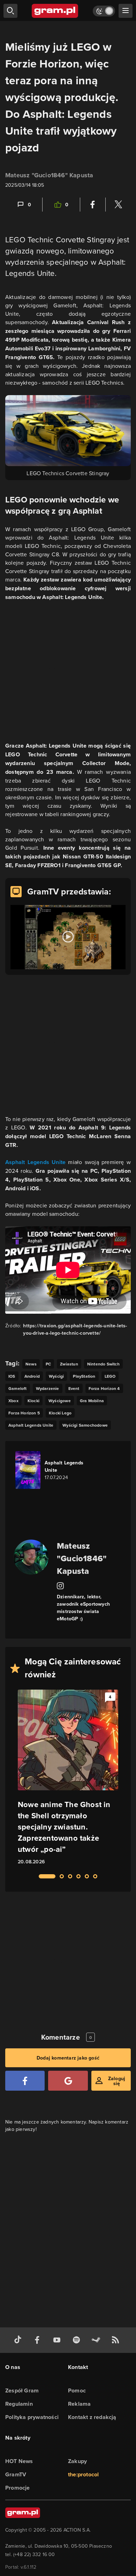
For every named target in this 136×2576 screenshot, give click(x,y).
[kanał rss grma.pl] (117, 2340)
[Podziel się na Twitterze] (118, 205)
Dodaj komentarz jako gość (68, 2058)
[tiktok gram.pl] (19, 2340)
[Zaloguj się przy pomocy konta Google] (68, 2081)
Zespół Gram (22, 2391)
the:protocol (83, 2474)
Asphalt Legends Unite (35, 1162)
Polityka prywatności (32, 2417)
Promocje (18, 2488)
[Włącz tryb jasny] (104, 11)
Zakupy (77, 2461)
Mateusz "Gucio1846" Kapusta (49, 175)
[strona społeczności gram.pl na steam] (97, 2340)
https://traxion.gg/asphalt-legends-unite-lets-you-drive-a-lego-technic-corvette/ (75, 1329)
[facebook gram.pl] (39, 2340)
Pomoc (77, 2391)
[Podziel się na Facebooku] (93, 205)
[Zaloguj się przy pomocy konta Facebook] (25, 2081)
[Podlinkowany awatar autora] (31, 1557)
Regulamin (19, 2404)
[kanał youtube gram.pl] (58, 2340)
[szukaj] (10, 11)
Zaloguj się (117, 2081)
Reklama (79, 2404)
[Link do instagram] (60, 1585)
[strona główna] (55, 11)
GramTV (16, 2474)
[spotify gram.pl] (78, 2340)
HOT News (19, 2461)
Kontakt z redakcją (92, 2417)
